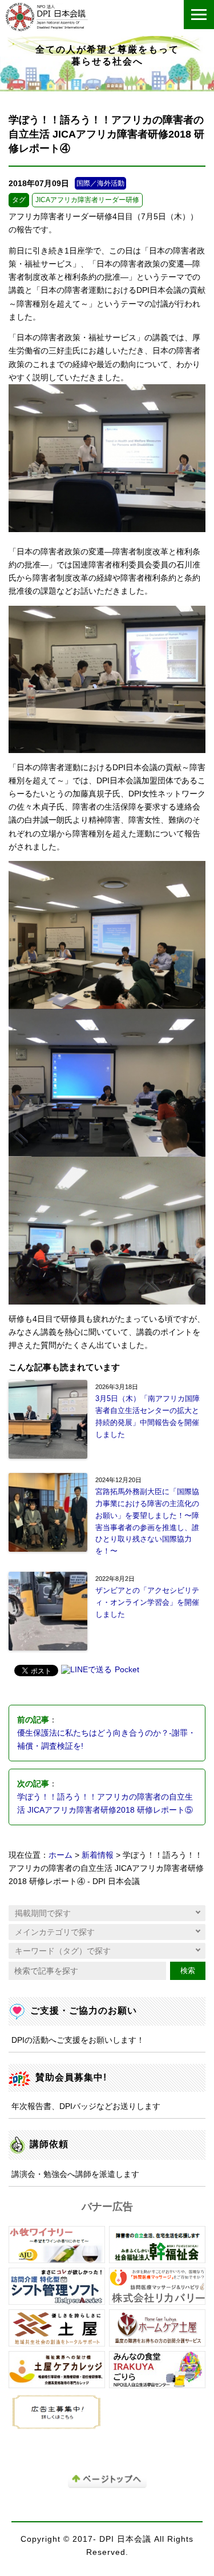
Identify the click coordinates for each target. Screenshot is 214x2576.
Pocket (127, 1670)
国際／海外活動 (100, 183)
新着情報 (98, 1855)
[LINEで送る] (86, 1671)
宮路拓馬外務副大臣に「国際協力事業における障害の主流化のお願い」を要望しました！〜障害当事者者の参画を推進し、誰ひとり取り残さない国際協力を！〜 (147, 1521)
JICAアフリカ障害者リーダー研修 (87, 200)
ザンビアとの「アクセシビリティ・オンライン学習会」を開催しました (147, 1602)
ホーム (60, 1855)
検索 (188, 1971)
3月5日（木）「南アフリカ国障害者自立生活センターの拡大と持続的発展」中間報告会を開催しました (148, 1416)
